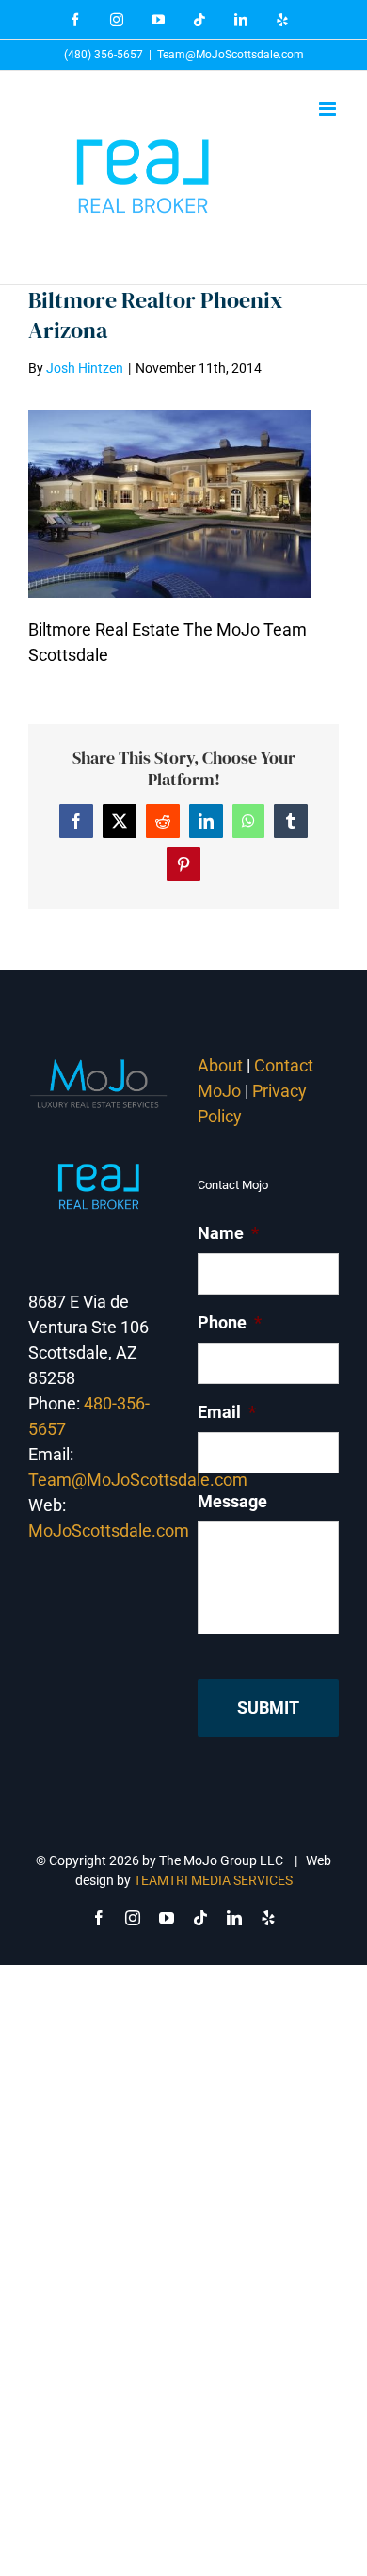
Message (232, 1501)
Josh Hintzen (85, 368)
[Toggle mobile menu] (329, 109)
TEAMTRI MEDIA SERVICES (213, 1880)
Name (228, 1233)
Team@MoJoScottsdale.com (231, 55)
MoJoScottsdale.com (109, 1530)
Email (227, 1412)
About (220, 1065)
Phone (230, 1322)
